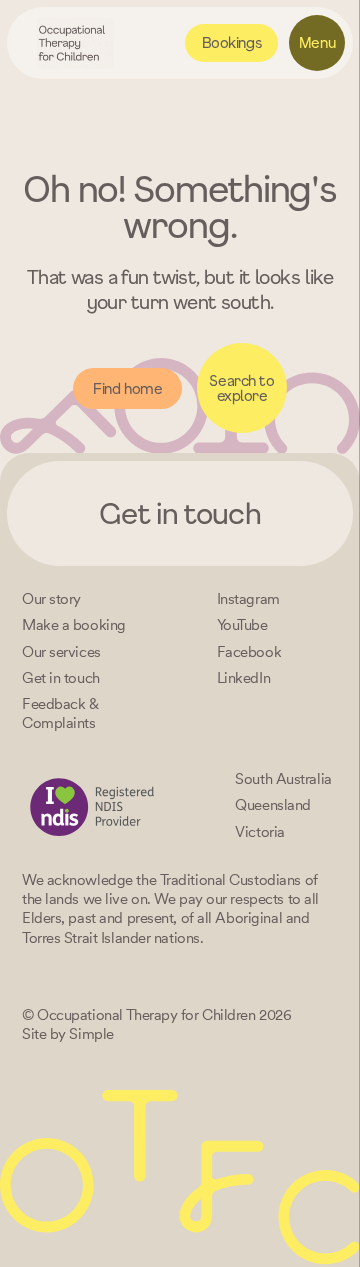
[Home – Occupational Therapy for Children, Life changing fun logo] (75, 43)
